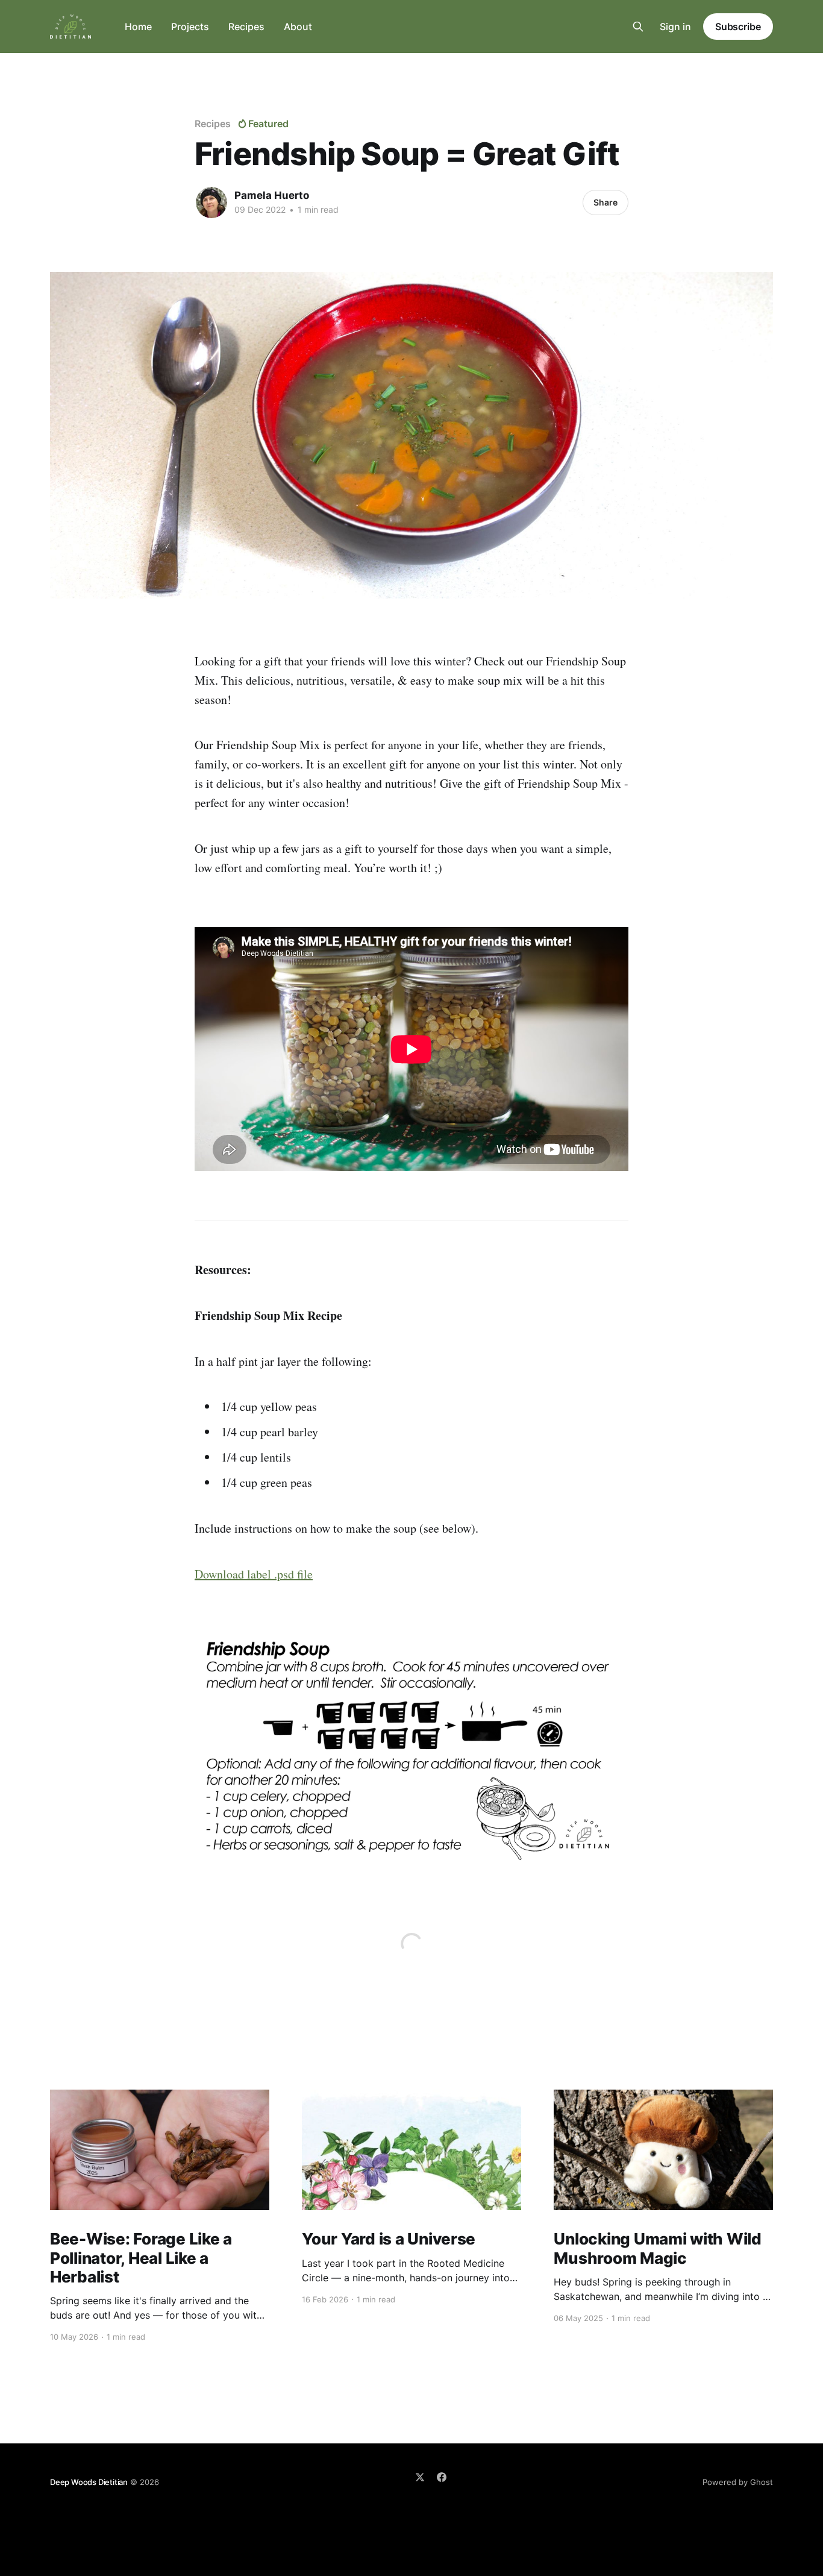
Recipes (246, 27)
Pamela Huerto (272, 195)
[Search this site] (638, 27)
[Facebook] (442, 2477)
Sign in (675, 27)
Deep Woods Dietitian (89, 2482)
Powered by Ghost (738, 2482)
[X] (420, 2477)
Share (606, 202)
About (298, 27)
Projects (190, 27)
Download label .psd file (254, 1574)
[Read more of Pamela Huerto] (211, 203)
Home (138, 27)
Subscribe (738, 27)
